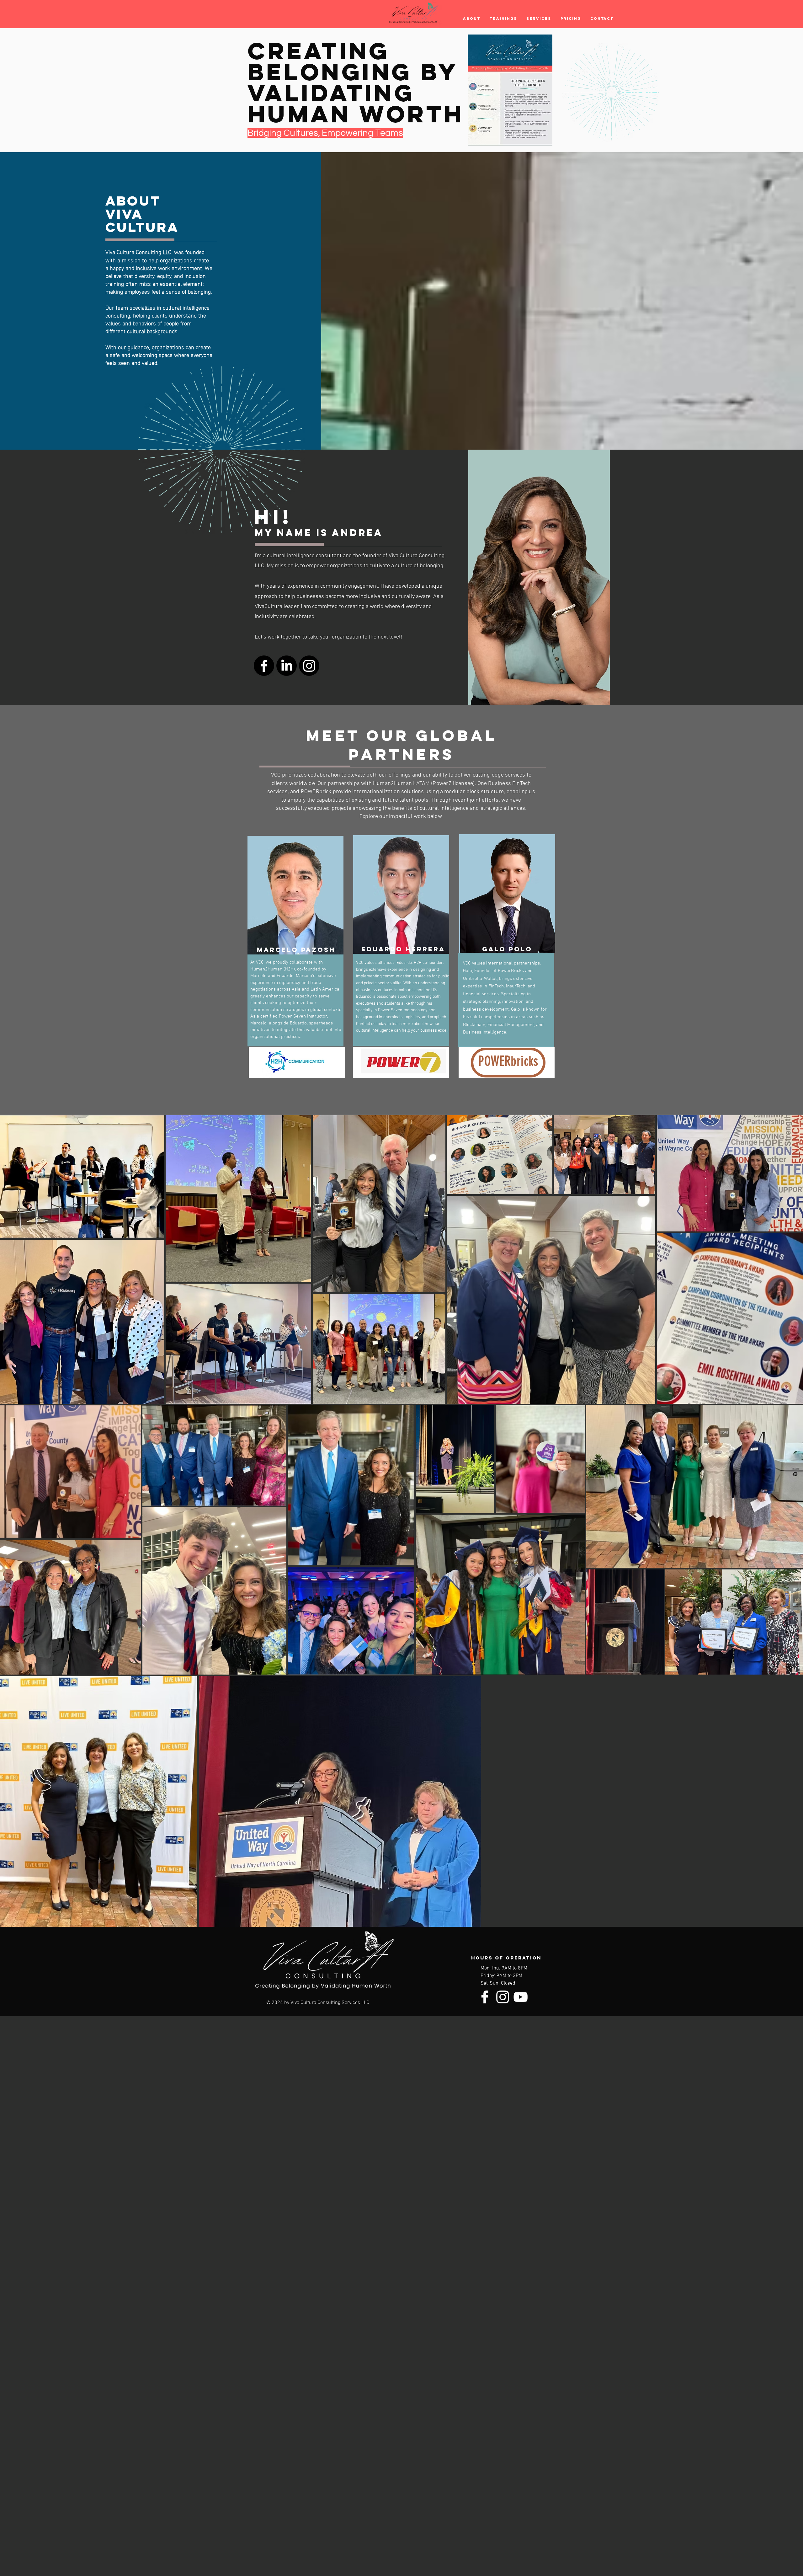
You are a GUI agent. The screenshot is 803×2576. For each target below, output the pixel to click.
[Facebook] (264, 666)
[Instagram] (309, 666)
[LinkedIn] (287, 666)
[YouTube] (521, 1997)
